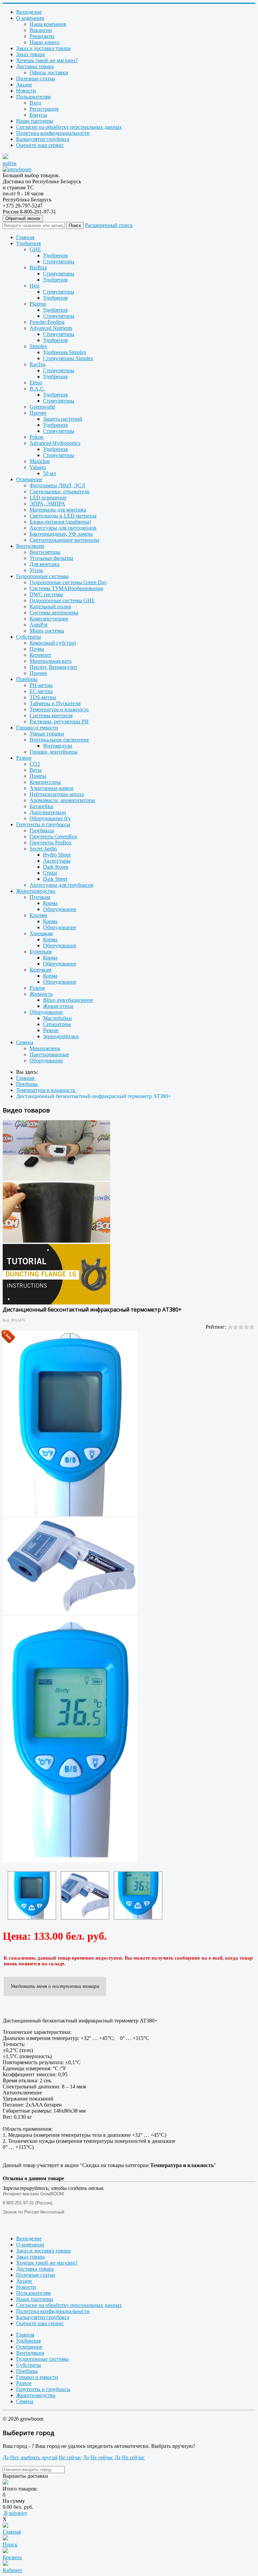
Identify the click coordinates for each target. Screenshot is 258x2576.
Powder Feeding (47, 322)
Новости (26, 91)
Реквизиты (42, 36)
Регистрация (44, 109)
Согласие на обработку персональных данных (69, 127)
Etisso (36, 383)
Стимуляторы (59, 261)
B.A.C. (37, 389)
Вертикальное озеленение (59, 740)
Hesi (34, 286)
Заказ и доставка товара (43, 48)
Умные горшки (47, 734)
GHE (35, 249)
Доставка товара (35, 66)
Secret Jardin (43, 849)
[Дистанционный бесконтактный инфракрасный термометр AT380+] (32, 1895)
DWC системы (46, 594)
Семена (25, 1042)
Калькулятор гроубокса (43, 139)
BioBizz (38, 268)
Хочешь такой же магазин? (47, 60)
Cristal (50, 873)
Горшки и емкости (37, 728)
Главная (25, 237)
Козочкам (40, 970)
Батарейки (41, 806)
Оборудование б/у (50, 818)
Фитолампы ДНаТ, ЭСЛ (57, 485)
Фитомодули (58, 746)
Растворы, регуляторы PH (59, 722)
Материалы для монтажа (58, 510)
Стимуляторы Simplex (68, 358)
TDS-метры (43, 697)
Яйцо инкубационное (68, 1000)
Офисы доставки (49, 72)
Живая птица (58, 1006)
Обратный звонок (23, 218)
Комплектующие (49, 619)
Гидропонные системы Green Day (68, 582)
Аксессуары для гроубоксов (61, 885)
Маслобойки (57, 1018)
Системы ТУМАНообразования (66, 588)
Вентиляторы (45, 552)
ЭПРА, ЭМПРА (47, 504)
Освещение (29, 479)
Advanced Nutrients (51, 328)
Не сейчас (70, 2457)
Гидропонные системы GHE (62, 600)
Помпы (38, 776)
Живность (41, 994)
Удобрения (28, 243)
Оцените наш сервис (40, 145)
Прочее (38, 413)
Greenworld (42, 407)
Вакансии (41, 30)
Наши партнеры (35, 121)
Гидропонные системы (42, 576)
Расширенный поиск (109, 225)
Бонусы (38, 115)
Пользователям (33, 97)
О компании (30, 18)
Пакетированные (49, 1054)
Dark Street (55, 879)
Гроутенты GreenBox (53, 837)
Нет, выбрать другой (34, 2457)
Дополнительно (48, 812)
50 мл (49, 473)
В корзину (15, 2513)
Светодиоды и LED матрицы (63, 516)
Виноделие (29, 12)
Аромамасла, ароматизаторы (62, 800)
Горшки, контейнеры (54, 752)
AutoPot (38, 625)
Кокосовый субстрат (53, 643)
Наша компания (48, 24)
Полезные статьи (36, 79)
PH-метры (41, 685)
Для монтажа (45, 564)
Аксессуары (57, 861)
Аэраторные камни (52, 788)
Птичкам (40, 897)
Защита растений (63, 419)
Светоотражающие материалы (64, 540)
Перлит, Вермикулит (53, 667)
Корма (50, 903)
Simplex (38, 346)
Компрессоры (45, 782)
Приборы (27, 679)
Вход (35, 103)
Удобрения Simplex (65, 352)
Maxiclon (40, 461)
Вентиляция (30, 546)
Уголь (36, 570)
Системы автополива (54, 613)
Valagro (38, 467)
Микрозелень (45, 1048)
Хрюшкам (41, 933)
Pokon (36, 437)
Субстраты (29, 637)
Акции (24, 85)
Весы (36, 770)
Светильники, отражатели (60, 491)
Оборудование (60, 909)
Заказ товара (30, 54)
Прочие (38, 673)
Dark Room (56, 867)
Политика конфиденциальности (53, 133)
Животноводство (36, 891)
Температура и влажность (59, 709)
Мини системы (47, 631)
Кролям (38, 915)
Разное (24, 758)
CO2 (35, 764)
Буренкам (41, 952)
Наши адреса (44, 42)
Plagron (38, 304)
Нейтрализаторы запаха (57, 794)
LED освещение (48, 498)
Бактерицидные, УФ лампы (61, 534)
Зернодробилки (61, 1036)
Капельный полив (50, 607)
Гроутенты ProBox (51, 843)
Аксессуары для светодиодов (63, 528)
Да (6, 2457)
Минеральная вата (51, 661)
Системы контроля (51, 715)
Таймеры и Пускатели (55, 703)
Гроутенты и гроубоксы (43, 824)
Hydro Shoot (57, 855)
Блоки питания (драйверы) (60, 522)
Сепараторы (57, 1024)
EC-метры (41, 691)
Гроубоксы (42, 830)
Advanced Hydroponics (55, 443)
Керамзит (40, 655)
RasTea (37, 364)
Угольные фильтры (51, 558)
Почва (37, 649)
